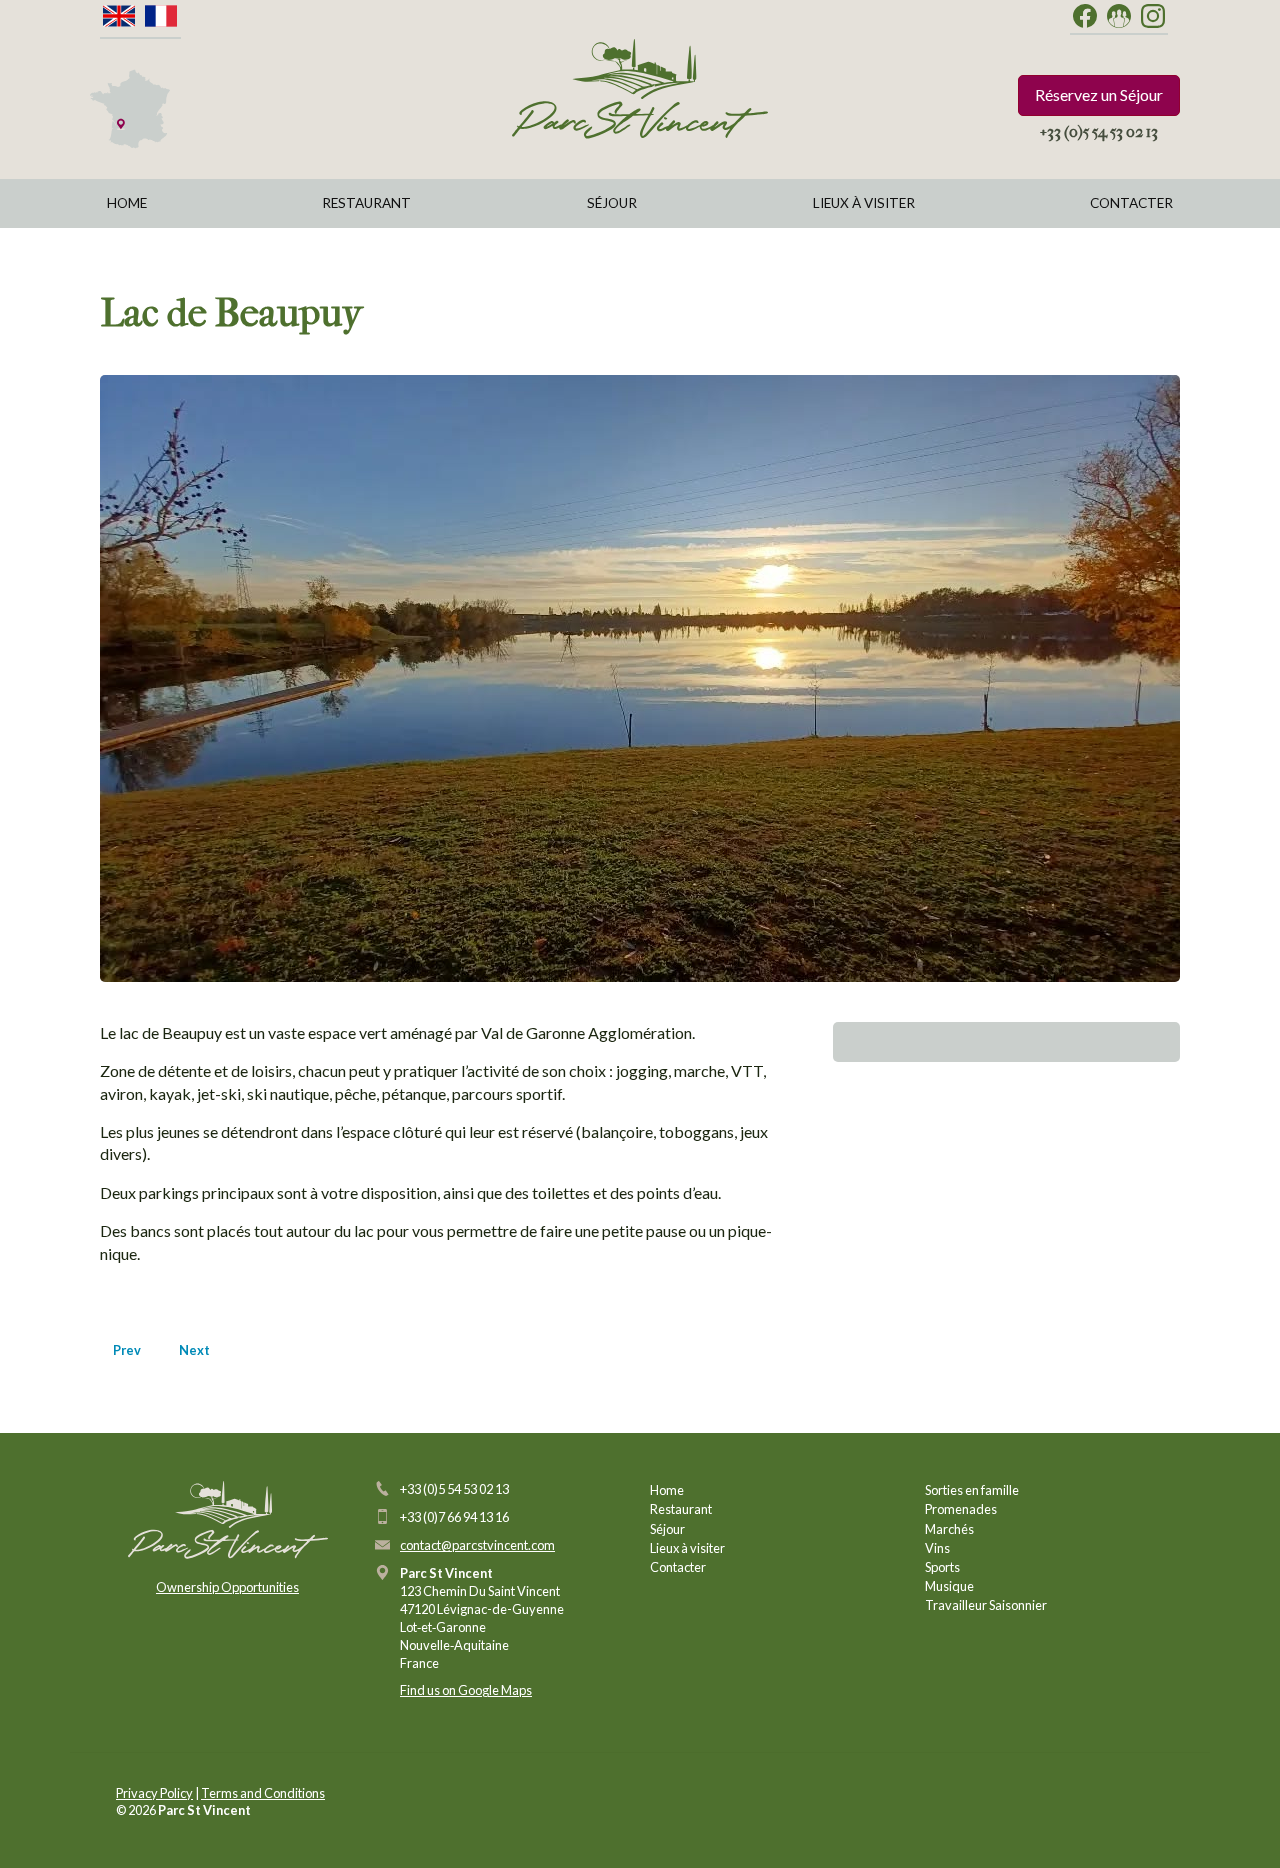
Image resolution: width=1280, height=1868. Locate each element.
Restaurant (366, 203)
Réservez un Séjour (1099, 94)
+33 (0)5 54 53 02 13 (1099, 131)
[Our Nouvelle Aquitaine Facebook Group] (1119, 17)
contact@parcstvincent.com (477, 1545)
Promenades (961, 1509)
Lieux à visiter (864, 203)
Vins (937, 1548)
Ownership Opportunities (227, 1587)
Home (127, 203)
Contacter (1131, 203)
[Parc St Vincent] (640, 89)
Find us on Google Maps (466, 1690)
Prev (127, 1350)
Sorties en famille (972, 1490)
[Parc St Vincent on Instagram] (1153, 17)
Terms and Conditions (263, 1793)
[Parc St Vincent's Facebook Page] (1085, 17)
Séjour (612, 203)
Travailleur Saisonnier (986, 1605)
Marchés (949, 1529)
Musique (949, 1586)
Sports (942, 1567)
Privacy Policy (154, 1793)
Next (194, 1350)
